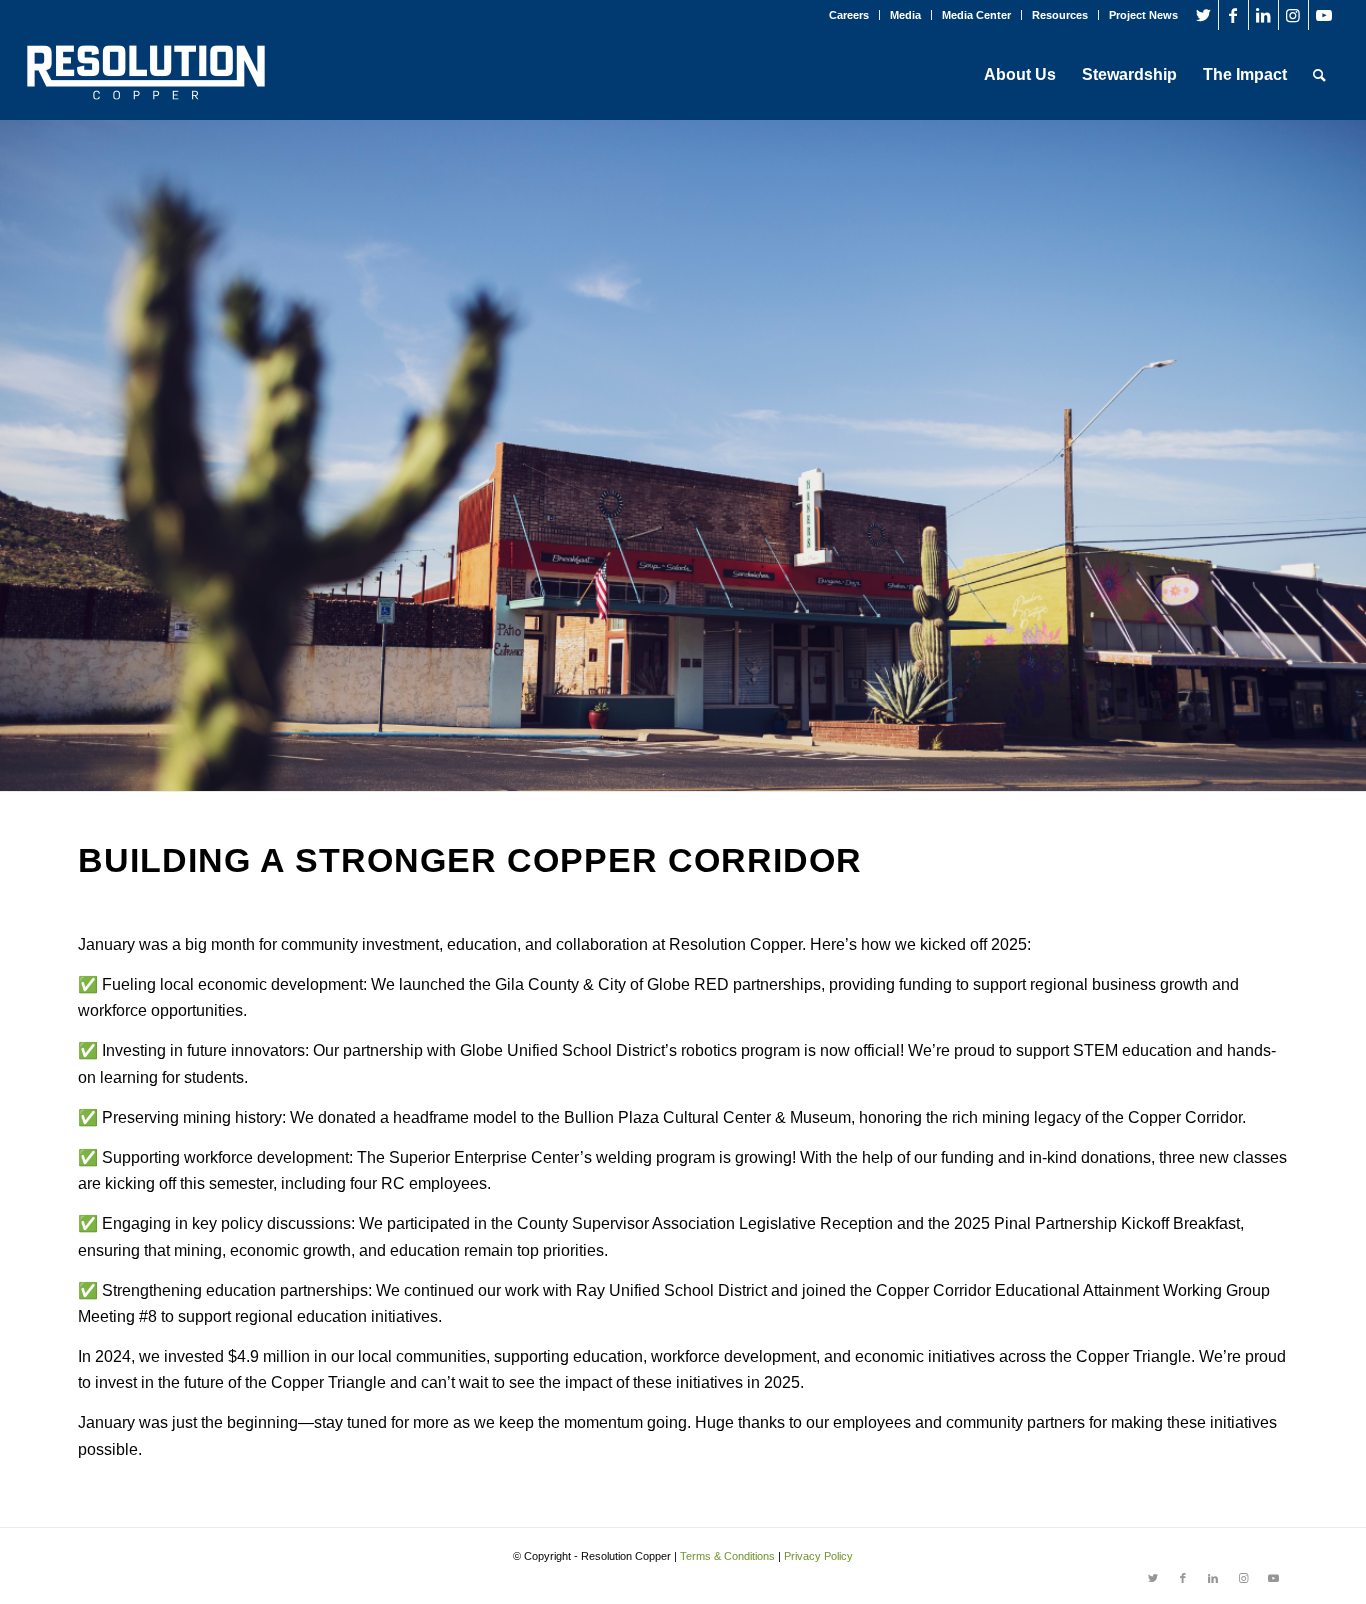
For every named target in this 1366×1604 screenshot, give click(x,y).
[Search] (1319, 75)
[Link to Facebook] (1233, 15)
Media (905, 15)
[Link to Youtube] (1324, 15)
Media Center (976, 15)
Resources (1060, 15)
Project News (1143, 15)
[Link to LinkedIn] (1263, 15)
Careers (849, 15)
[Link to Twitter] (1203, 15)
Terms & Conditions (727, 1556)
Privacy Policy (818, 1556)
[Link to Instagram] (1293, 15)
